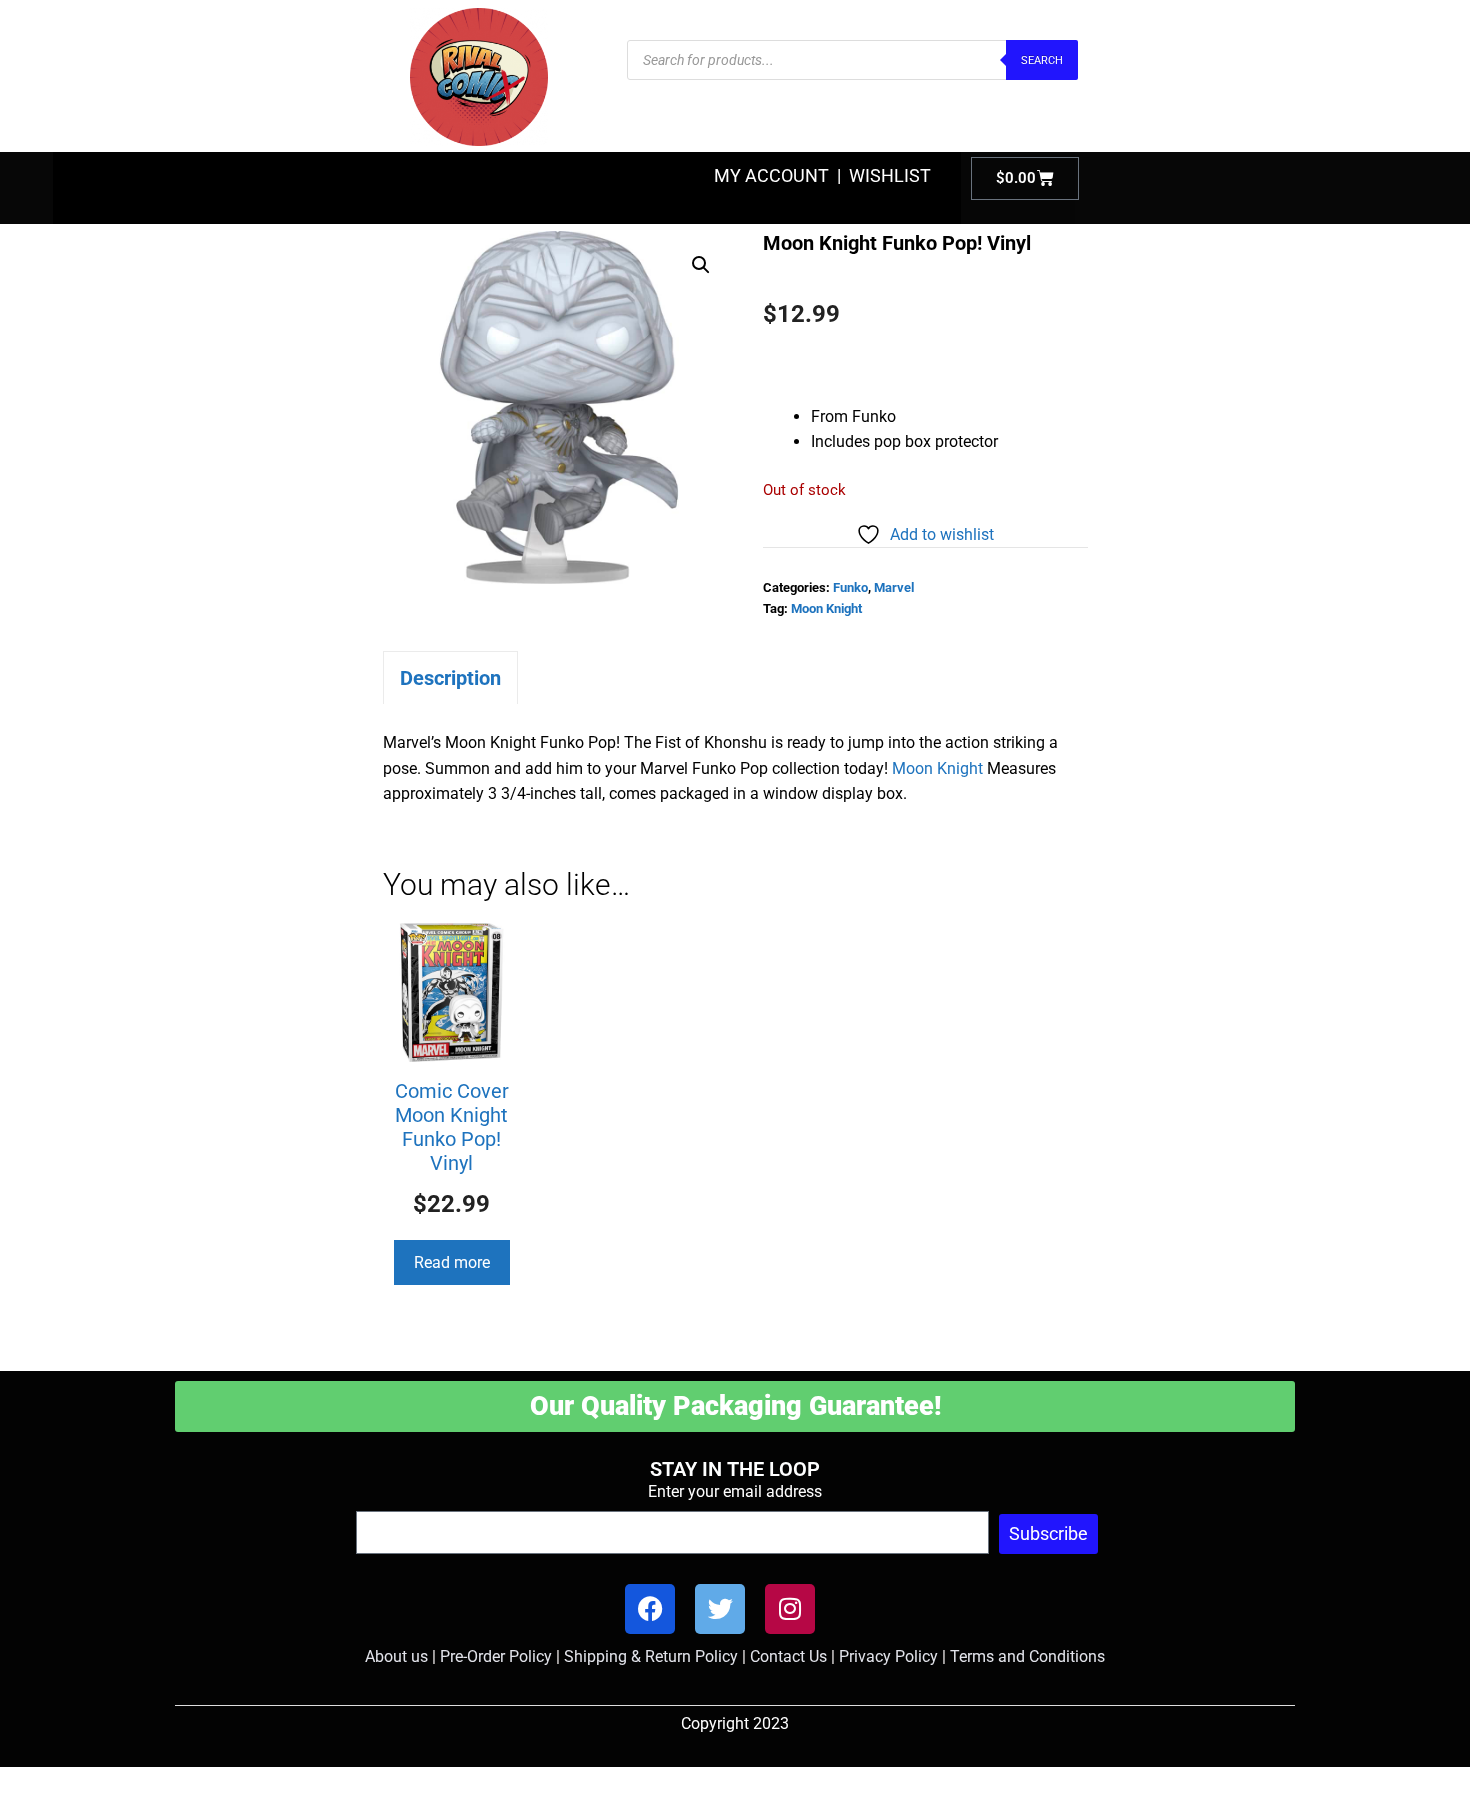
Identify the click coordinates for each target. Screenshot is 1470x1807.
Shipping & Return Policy (651, 1656)
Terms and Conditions (1027, 1656)
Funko (850, 587)
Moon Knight (826, 608)
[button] (701, 265)
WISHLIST (890, 175)
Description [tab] (450, 678)
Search (1042, 60)
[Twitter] (720, 1609)
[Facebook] (650, 1609)
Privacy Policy (888, 1656)
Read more (452, 1262)
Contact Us (788, 1656)
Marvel (894, 587)
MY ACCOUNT (771, 175)
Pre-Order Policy (496, 1656)
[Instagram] (790, 1609)
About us (396, 1656)
